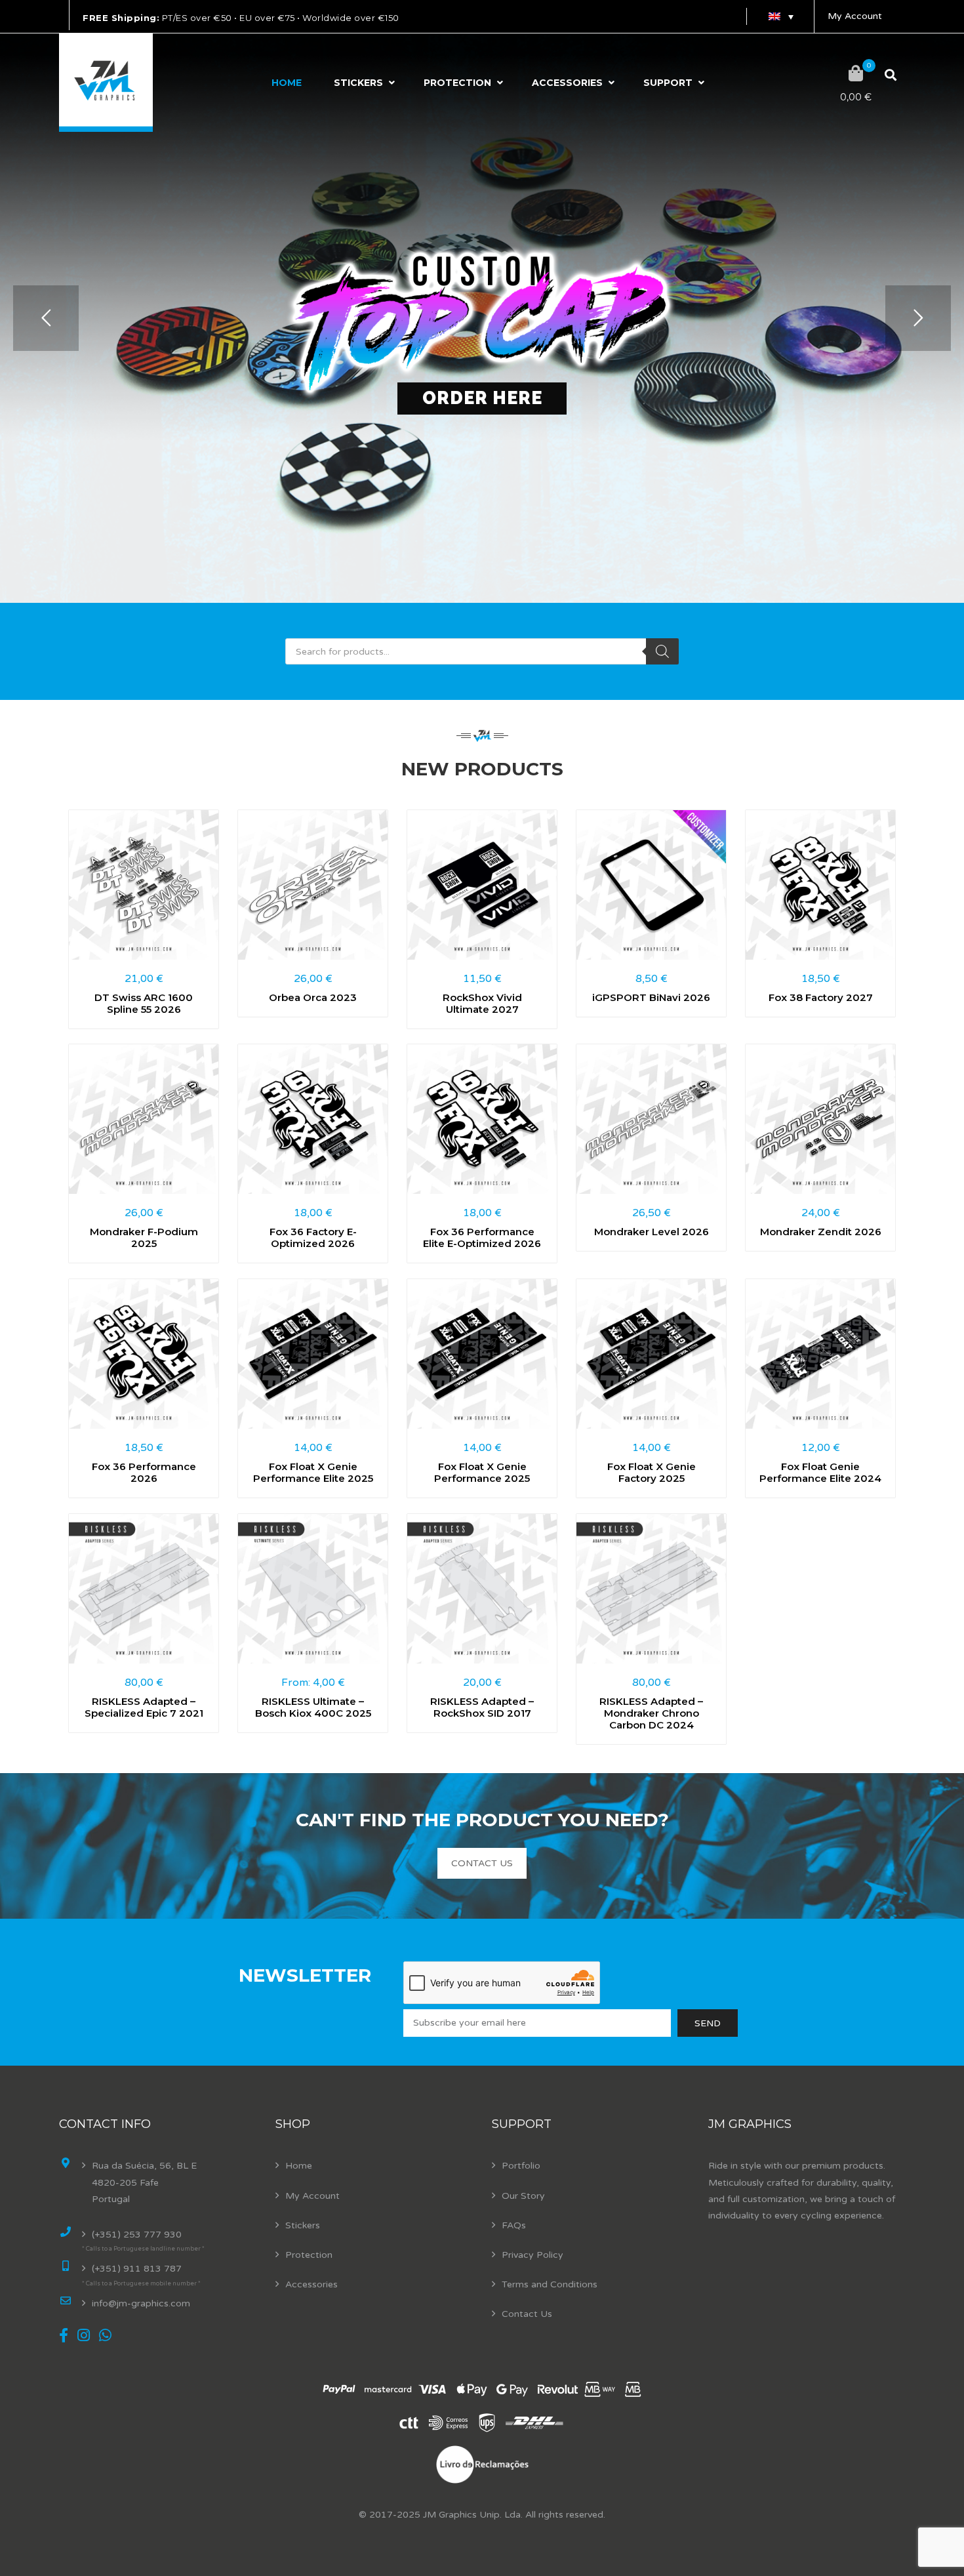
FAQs (514, 2225)
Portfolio (521, 2166)
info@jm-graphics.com (141, 2303)
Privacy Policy (532, 2255)
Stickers (358, 83)
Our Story (523, 2196)
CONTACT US (482, 1863)
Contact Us (527, 2314)
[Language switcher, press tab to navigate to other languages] (780, 16)
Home (287, 83)
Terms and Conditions (550, 2284)
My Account (855, 16)
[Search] (662, 651)
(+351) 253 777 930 (137, 2235)
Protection (457, 83)
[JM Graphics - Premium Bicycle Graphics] (106, 83)
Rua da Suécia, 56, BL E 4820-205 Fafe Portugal (144, 2182)
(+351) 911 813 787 (137, 2269)
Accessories (567, 83)
